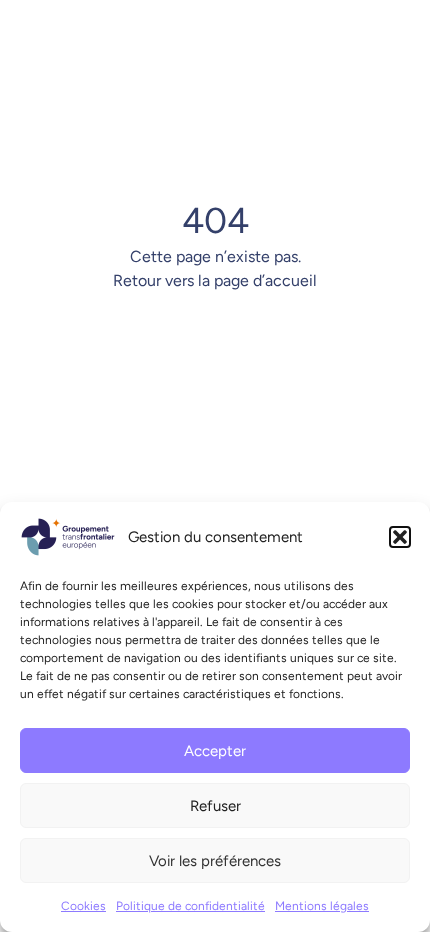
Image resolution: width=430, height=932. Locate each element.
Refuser (215, 806)
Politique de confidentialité (190, 906)
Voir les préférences (215, 861)
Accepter (215, 751)
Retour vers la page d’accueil (215, 280)
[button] (400, 537)
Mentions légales (322, 906)
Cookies (83, 906)
